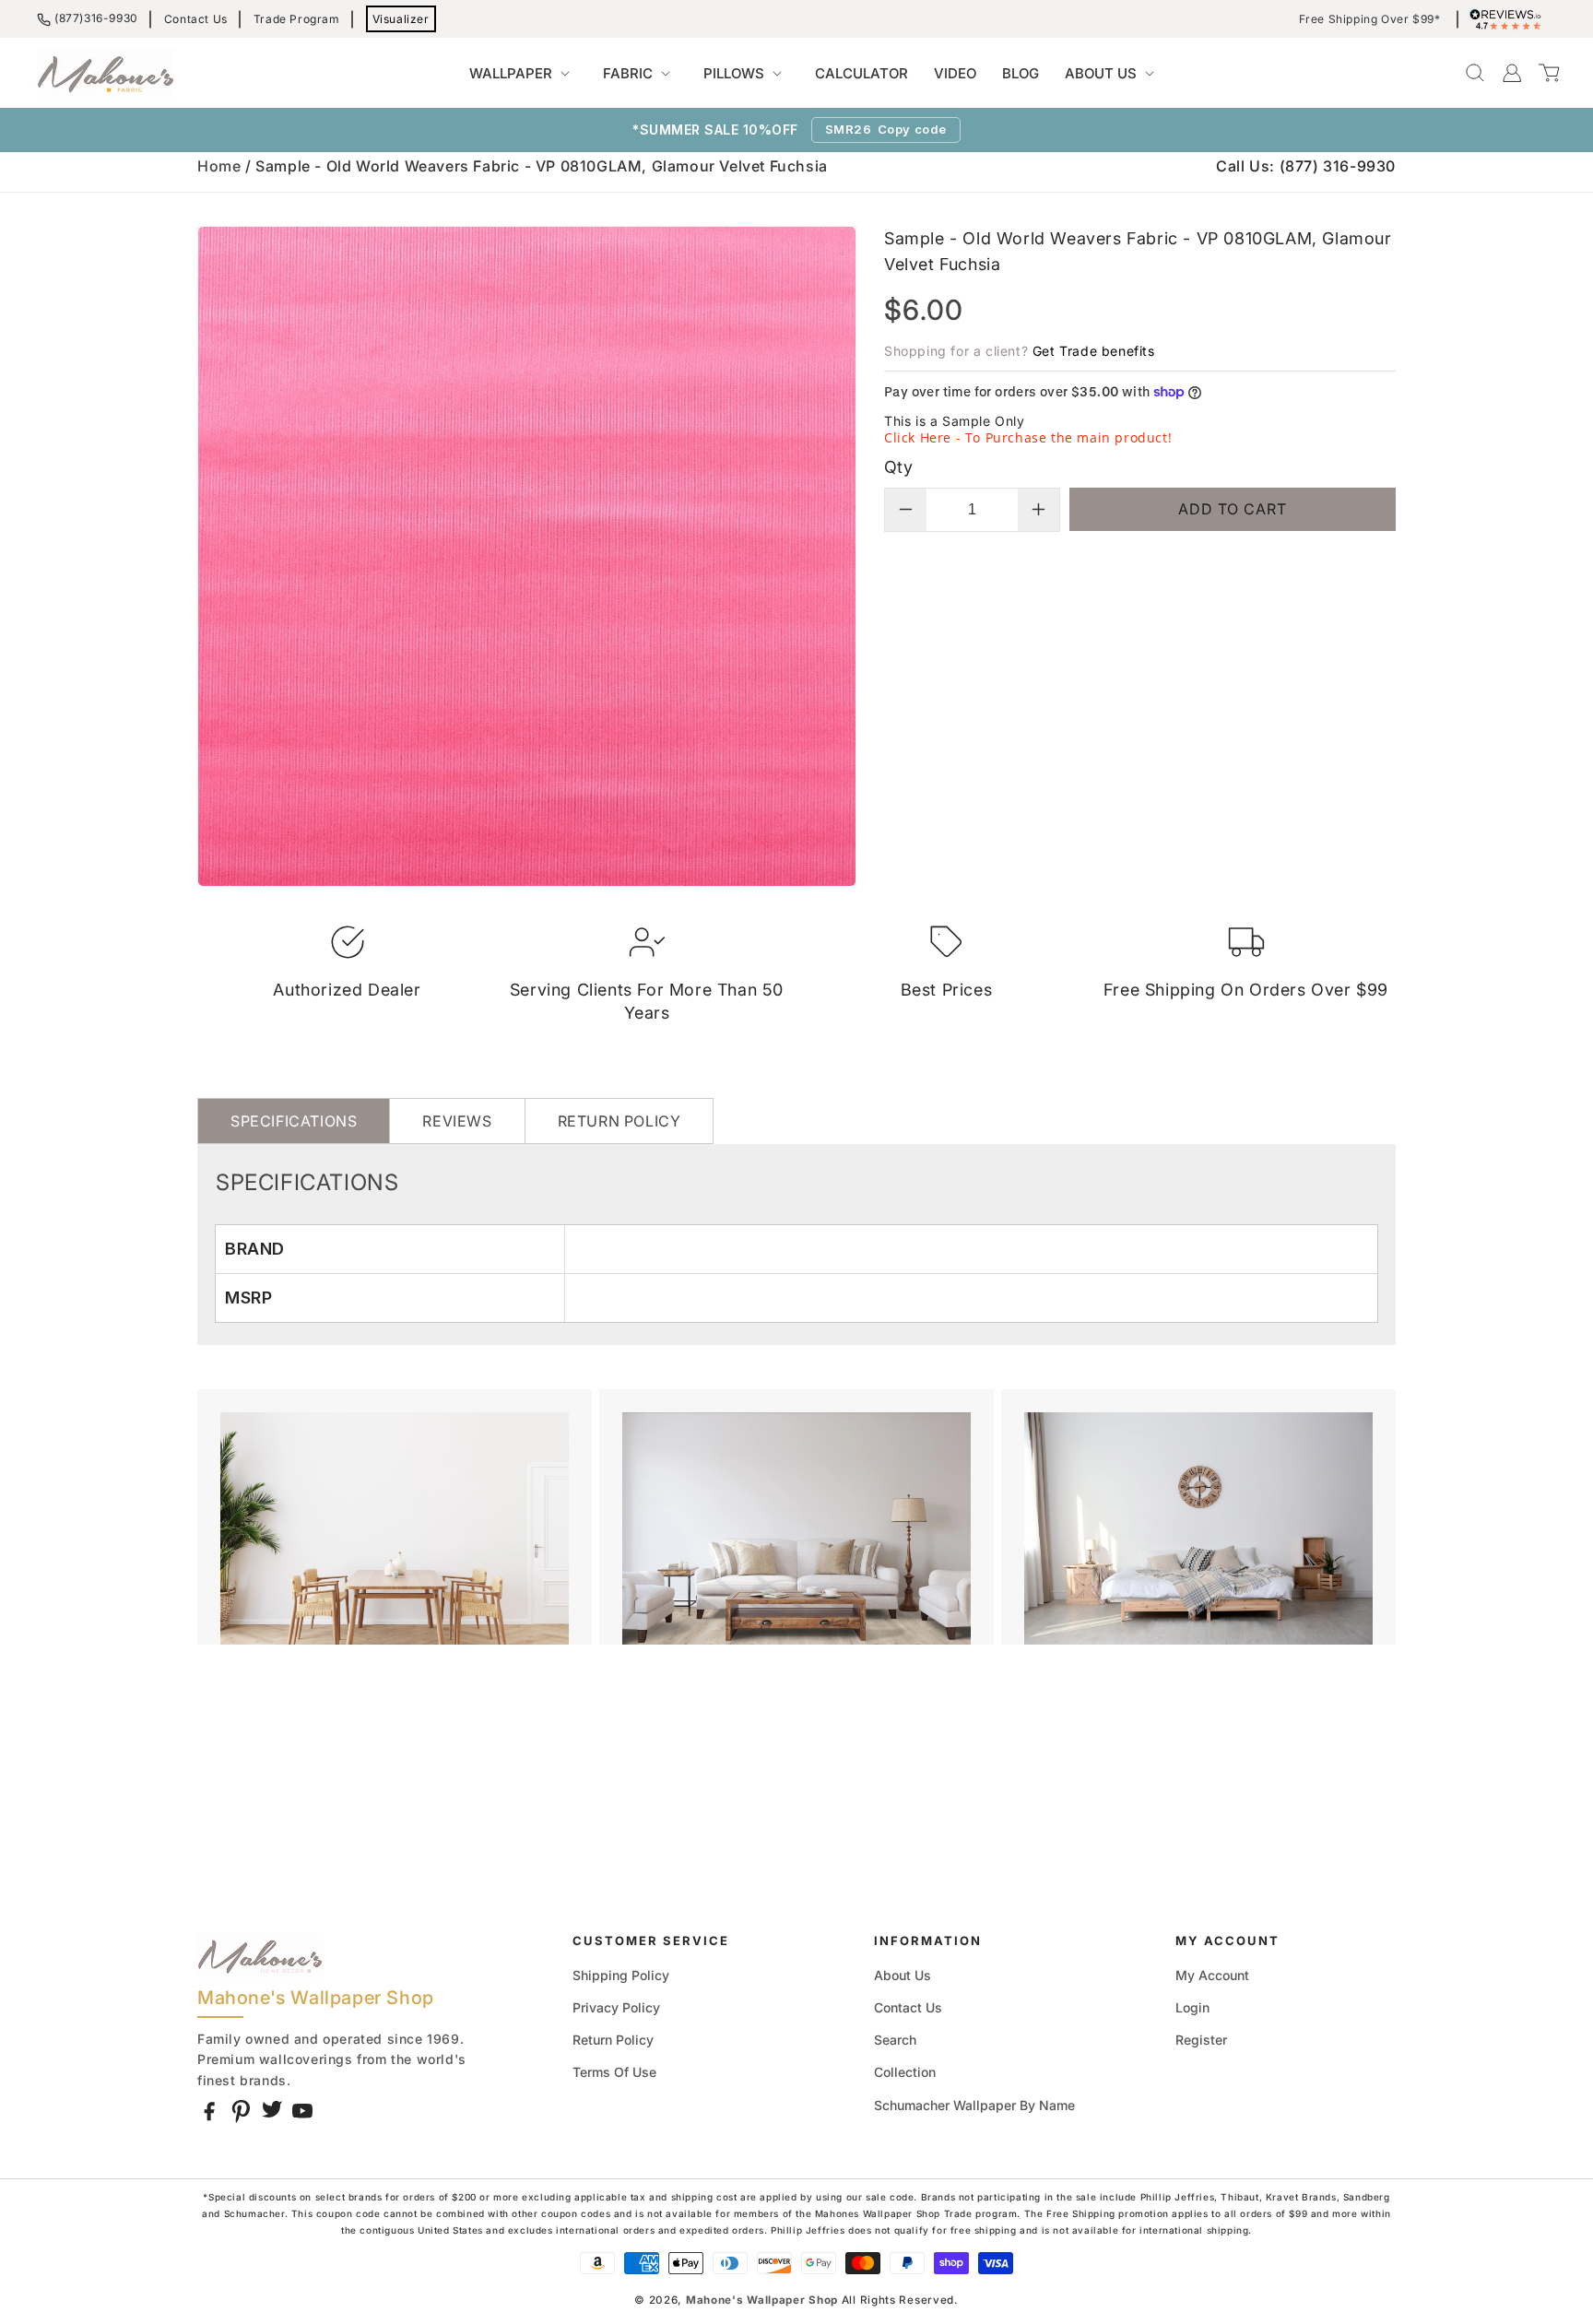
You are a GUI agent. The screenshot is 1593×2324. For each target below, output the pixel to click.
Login (1192, 2007)
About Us (903, 1975)
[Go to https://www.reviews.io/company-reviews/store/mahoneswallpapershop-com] (1510, 19)
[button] (523, 74)
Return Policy (613, 2040)
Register (1201, 2040)
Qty (898, 467)
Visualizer (401, 19)
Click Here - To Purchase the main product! (1028, 437)
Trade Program (297, 19)
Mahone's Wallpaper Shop (762, 2300)
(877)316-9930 (96, 18)
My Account (1212, 1975)
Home (219, 166)
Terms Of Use (614, 2072)
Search (895, 2040)
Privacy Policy (616, 2007)
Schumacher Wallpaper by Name (974, 2105)
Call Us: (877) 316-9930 (1306, 166)
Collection (905, 2072)
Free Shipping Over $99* (1370, 19)
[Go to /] (106, 73)
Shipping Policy (621, 1975)
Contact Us (196, 19)
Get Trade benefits (1094, 351)
